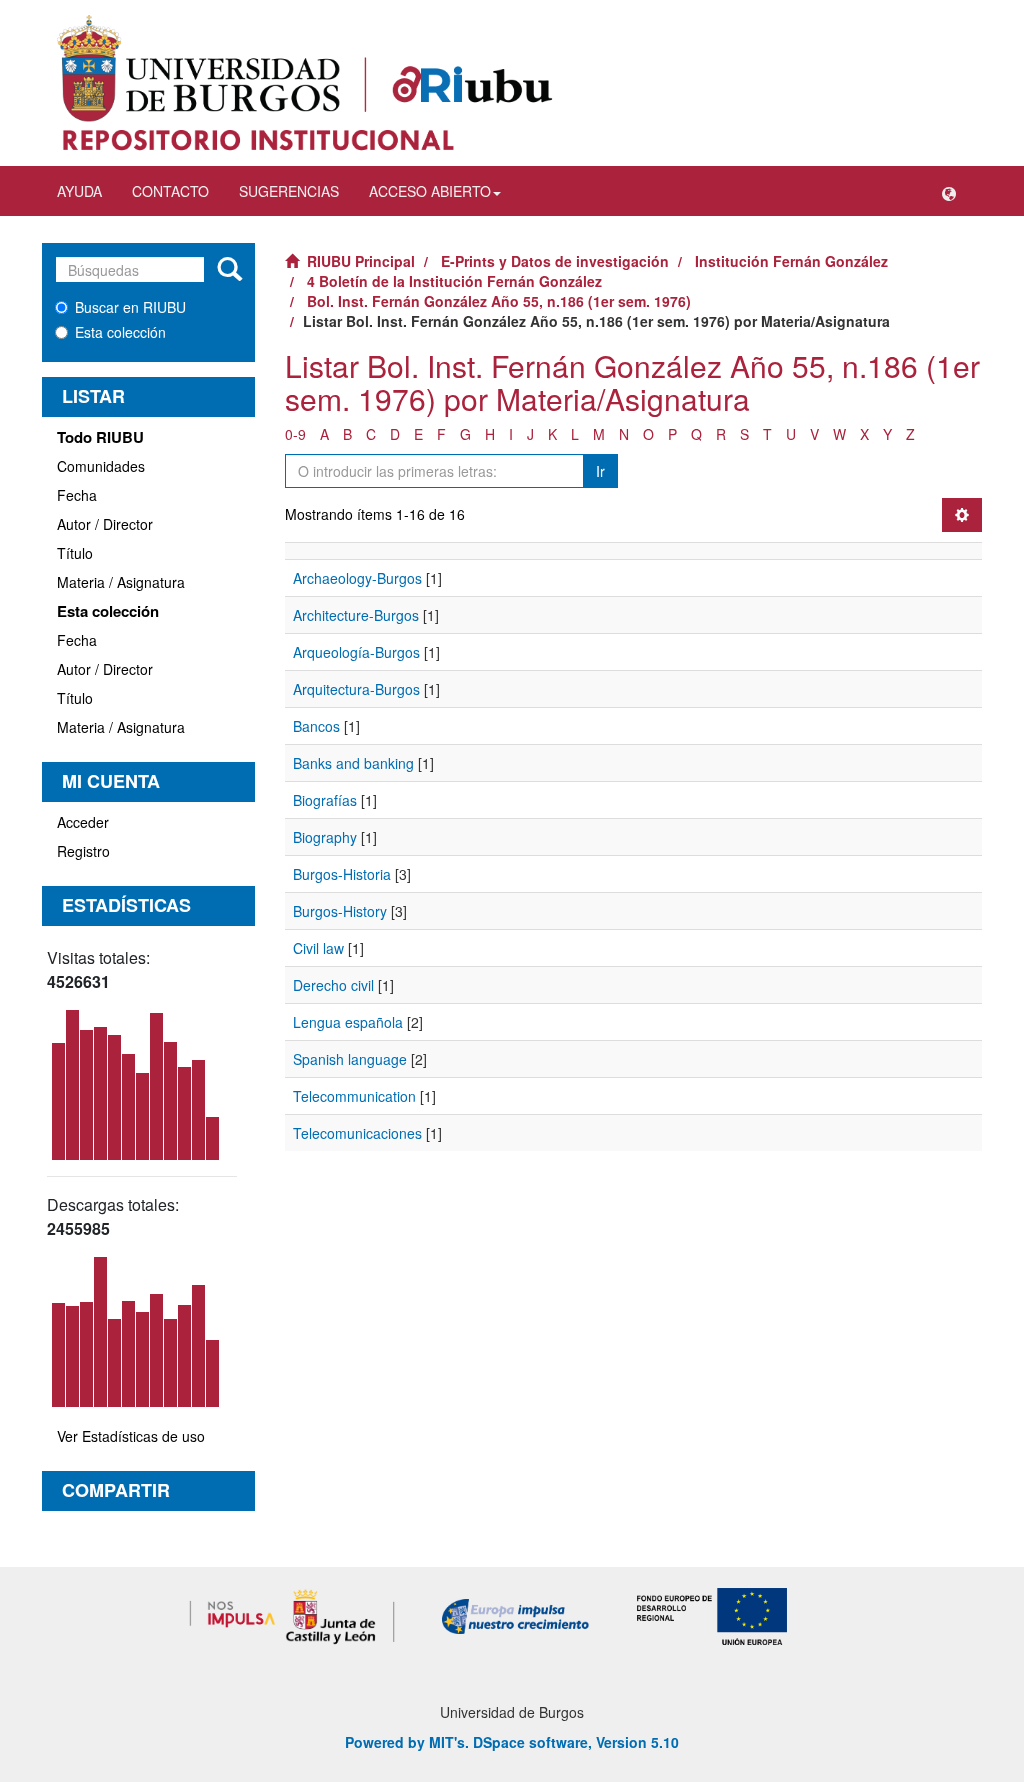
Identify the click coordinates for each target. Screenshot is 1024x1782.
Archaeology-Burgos (357, 578)
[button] (949, 191)
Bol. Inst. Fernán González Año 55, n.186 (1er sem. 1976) (499, 301)
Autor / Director (105, 524)
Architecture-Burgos (356, 615)
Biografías (325, 800)
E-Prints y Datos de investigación (555, 261)
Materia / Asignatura (121, 582)
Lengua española (348, 1022)
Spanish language (350, 1059)
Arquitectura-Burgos (356, 689)
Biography (325, 837)
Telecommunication (354, 1096)
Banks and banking (353, 763)
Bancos (316, 726)
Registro (83, 851)
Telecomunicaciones (357, 1133)
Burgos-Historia (342, 874)
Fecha (77, 495)
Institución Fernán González (791, 261)
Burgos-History (340, 911)
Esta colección (120, 332)
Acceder (83, 822)
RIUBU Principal (361, 261)
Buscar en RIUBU (130, 307)
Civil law (318, 948)
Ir (600, 471)
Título (75, 553)
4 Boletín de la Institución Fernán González (454, 281)
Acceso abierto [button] (430, 191)
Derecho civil (333, 985)
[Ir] (229, 270)
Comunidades (101, 466)
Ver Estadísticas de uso (131, 1436)
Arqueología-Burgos (356, 652)
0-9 (295, 434)
